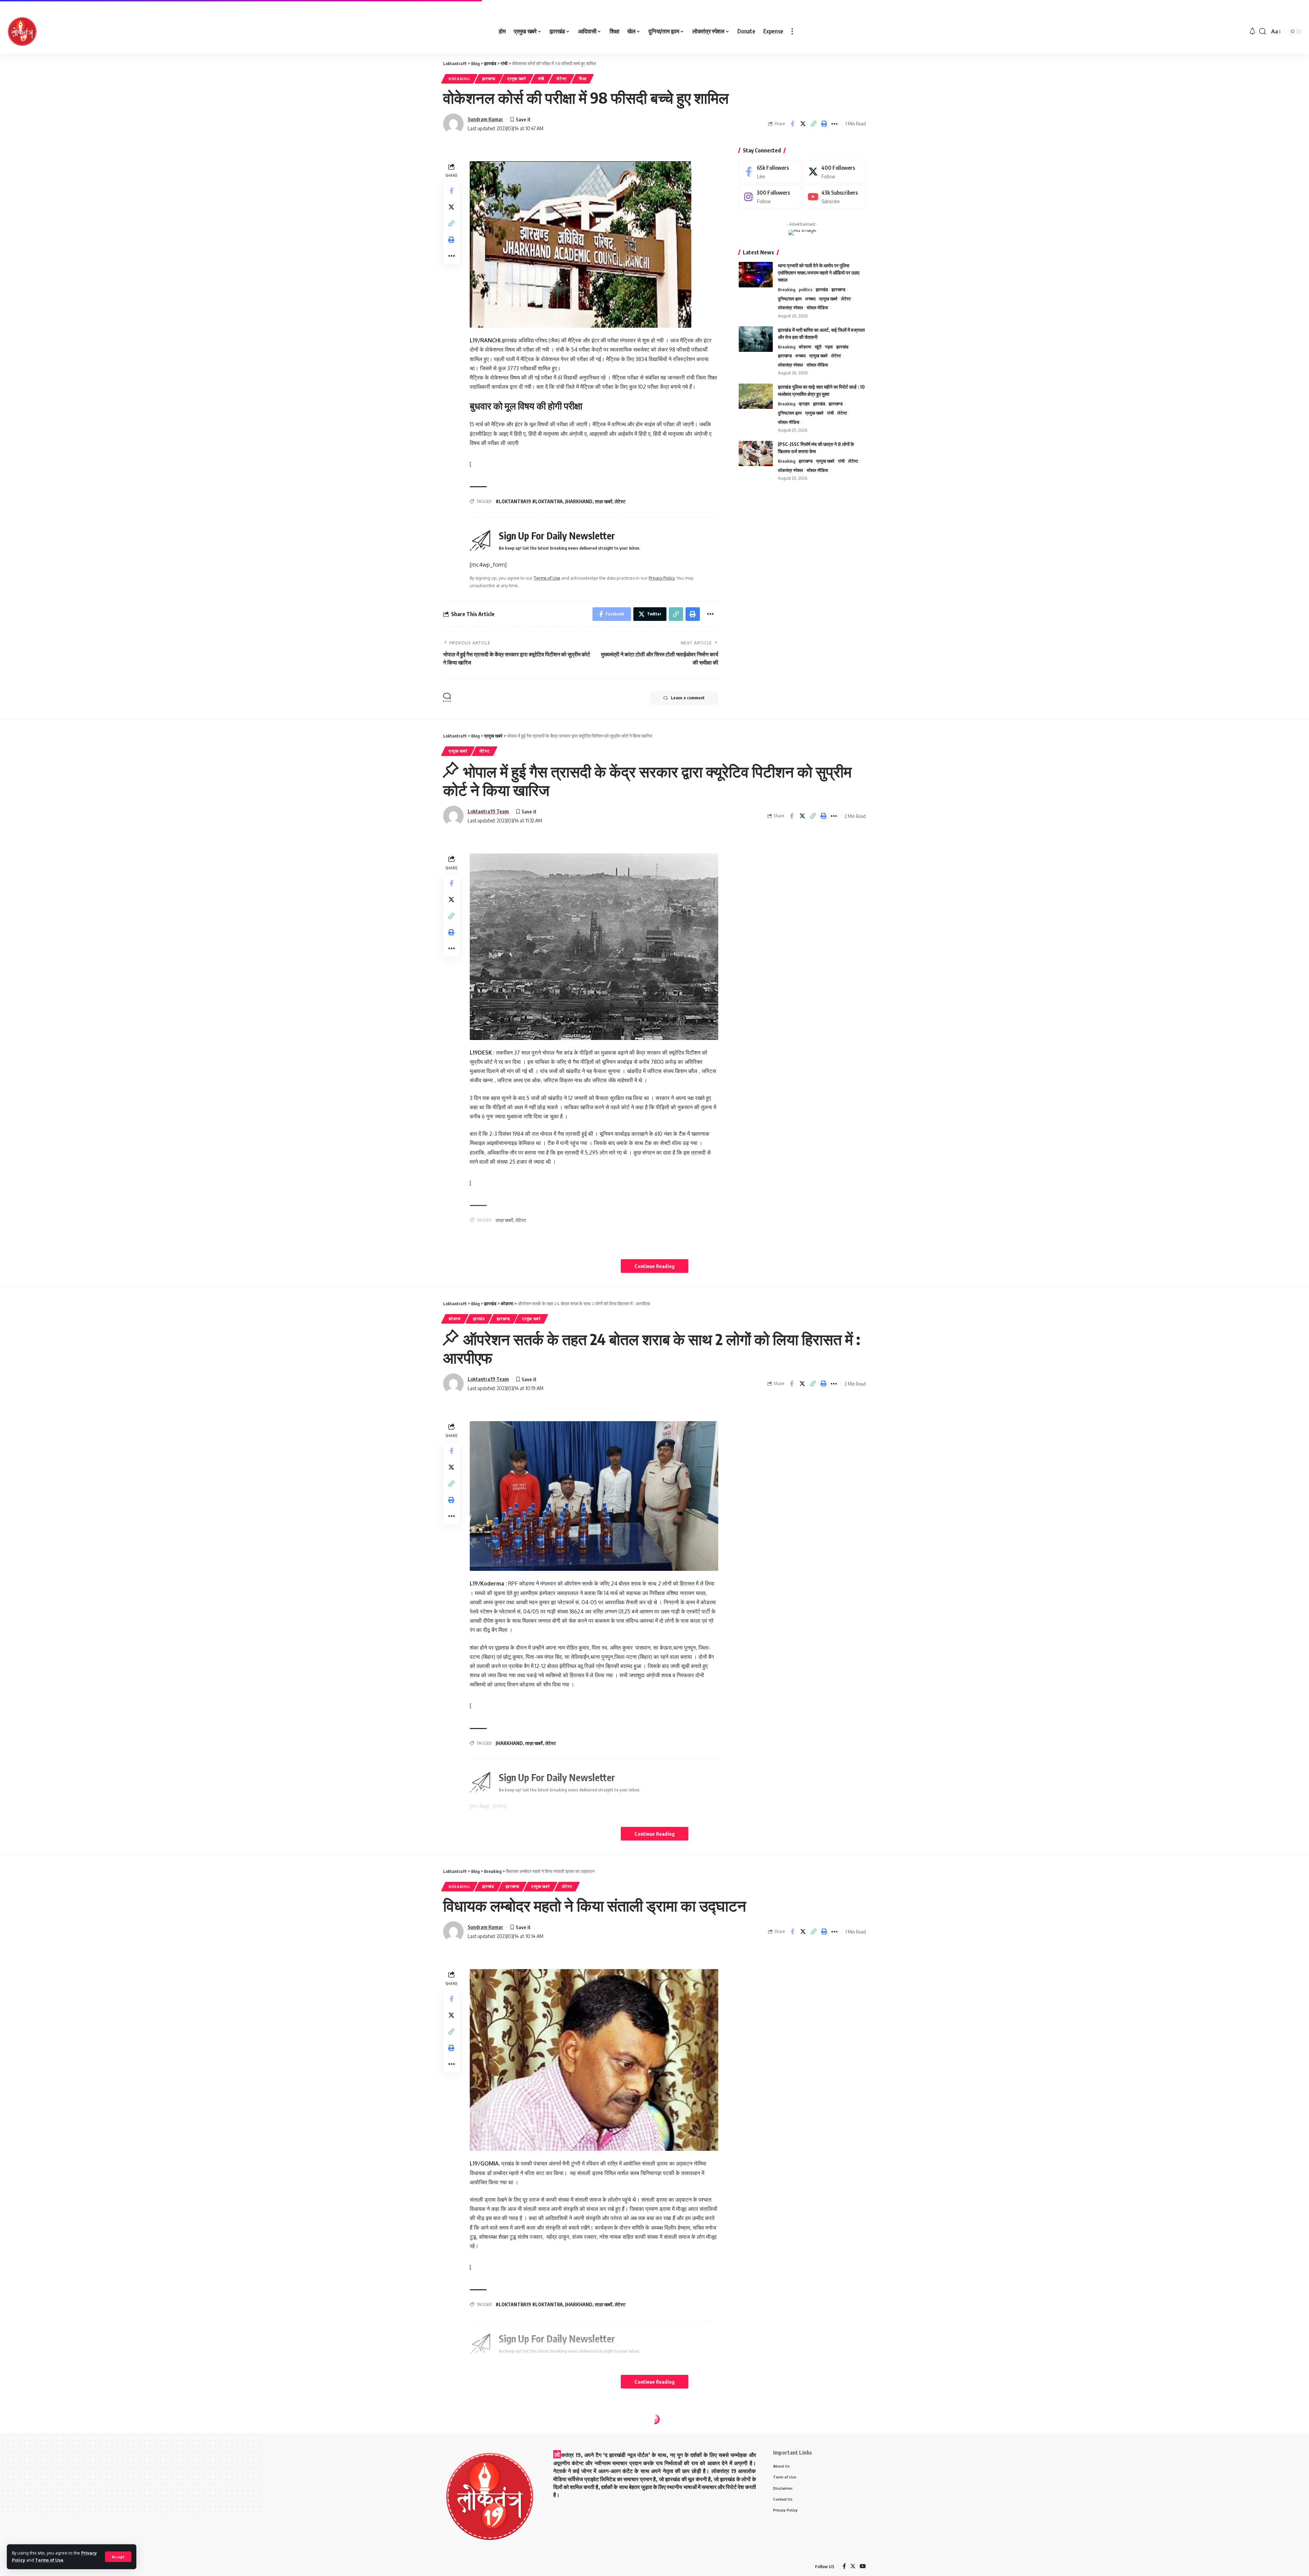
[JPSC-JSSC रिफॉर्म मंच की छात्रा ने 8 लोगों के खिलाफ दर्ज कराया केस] (756, 454)
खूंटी (818, 347)
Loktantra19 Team (488, 811)
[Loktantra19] (22, 31)
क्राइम (804, 404)
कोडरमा (805, 347)
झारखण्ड (489, 79)
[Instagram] (770, 197)
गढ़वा (829, 347)
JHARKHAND (579, 501)
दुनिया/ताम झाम (790, 299)
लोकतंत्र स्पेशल (791, 308)
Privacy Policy (662, 578)
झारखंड (822, 289)
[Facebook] (770, 172)
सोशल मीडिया (817, 308)
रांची (541, 79)
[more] (792, 31)
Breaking (459, 79)
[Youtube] (834, 197)
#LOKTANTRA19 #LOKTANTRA (529, 501)
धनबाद (810, 299)
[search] (1263, 31)
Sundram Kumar (485, 119)
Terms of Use (49, 2560)
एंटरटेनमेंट (457, 2434)
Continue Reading (654, 1266)
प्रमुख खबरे (517, 79)
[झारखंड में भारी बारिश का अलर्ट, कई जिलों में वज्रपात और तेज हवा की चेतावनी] (756, 339)
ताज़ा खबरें (604, 501)
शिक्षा (583, 79)
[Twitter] (834, 172)
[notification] (1252, 31)
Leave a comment (688, 698)
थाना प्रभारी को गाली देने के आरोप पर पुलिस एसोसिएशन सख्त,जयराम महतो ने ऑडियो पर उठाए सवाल (819, 273)
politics (806, 289)
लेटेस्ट (562, 79)
